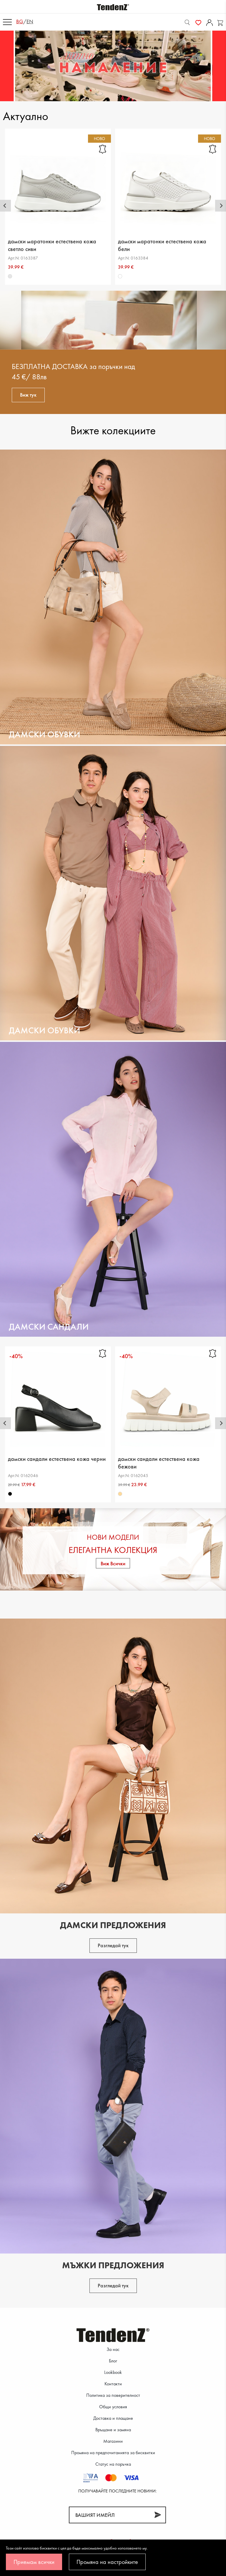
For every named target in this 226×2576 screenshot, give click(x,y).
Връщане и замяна (113, 2430)
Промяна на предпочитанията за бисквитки (113, 2453)
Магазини (113, 2441)
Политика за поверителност (113, 2395)
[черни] (10, 1494)
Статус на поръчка (113, 2464)
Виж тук (28, 395)
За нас (113, 2349)
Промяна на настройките (107, 2562)
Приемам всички (34, 2562)
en (30, 21)
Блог (113, 2361)
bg (20, 21)
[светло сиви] (10, 276)
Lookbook (113, 2372)
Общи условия (113, 2407)
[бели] (120, 276)
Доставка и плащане (113, 2418)
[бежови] (120, 1494)
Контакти (113, 2384)
